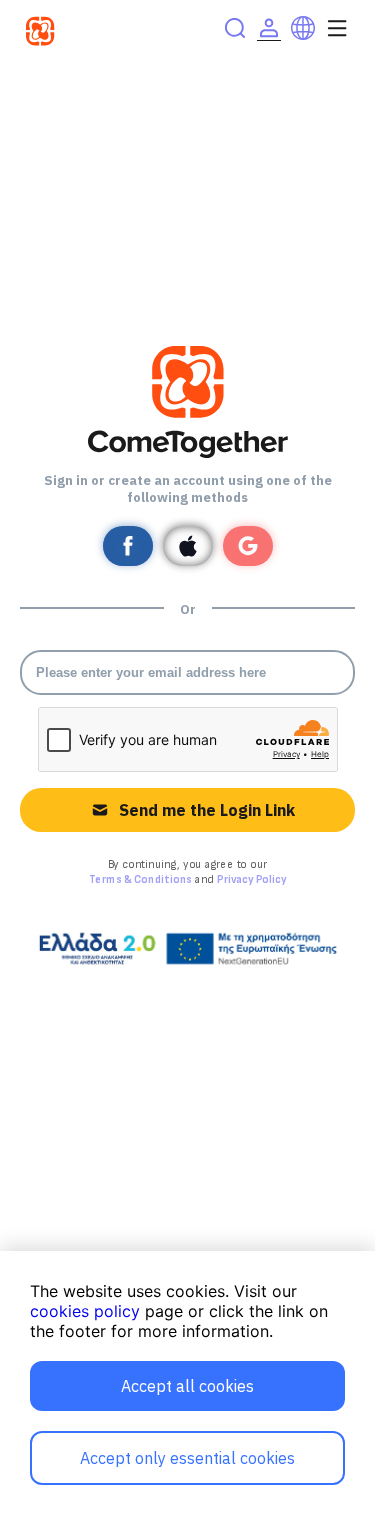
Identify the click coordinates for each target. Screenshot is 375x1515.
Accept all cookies (187, 1386)
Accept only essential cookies (187, 1458)
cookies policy (85, 1311)
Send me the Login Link (207, 810)
